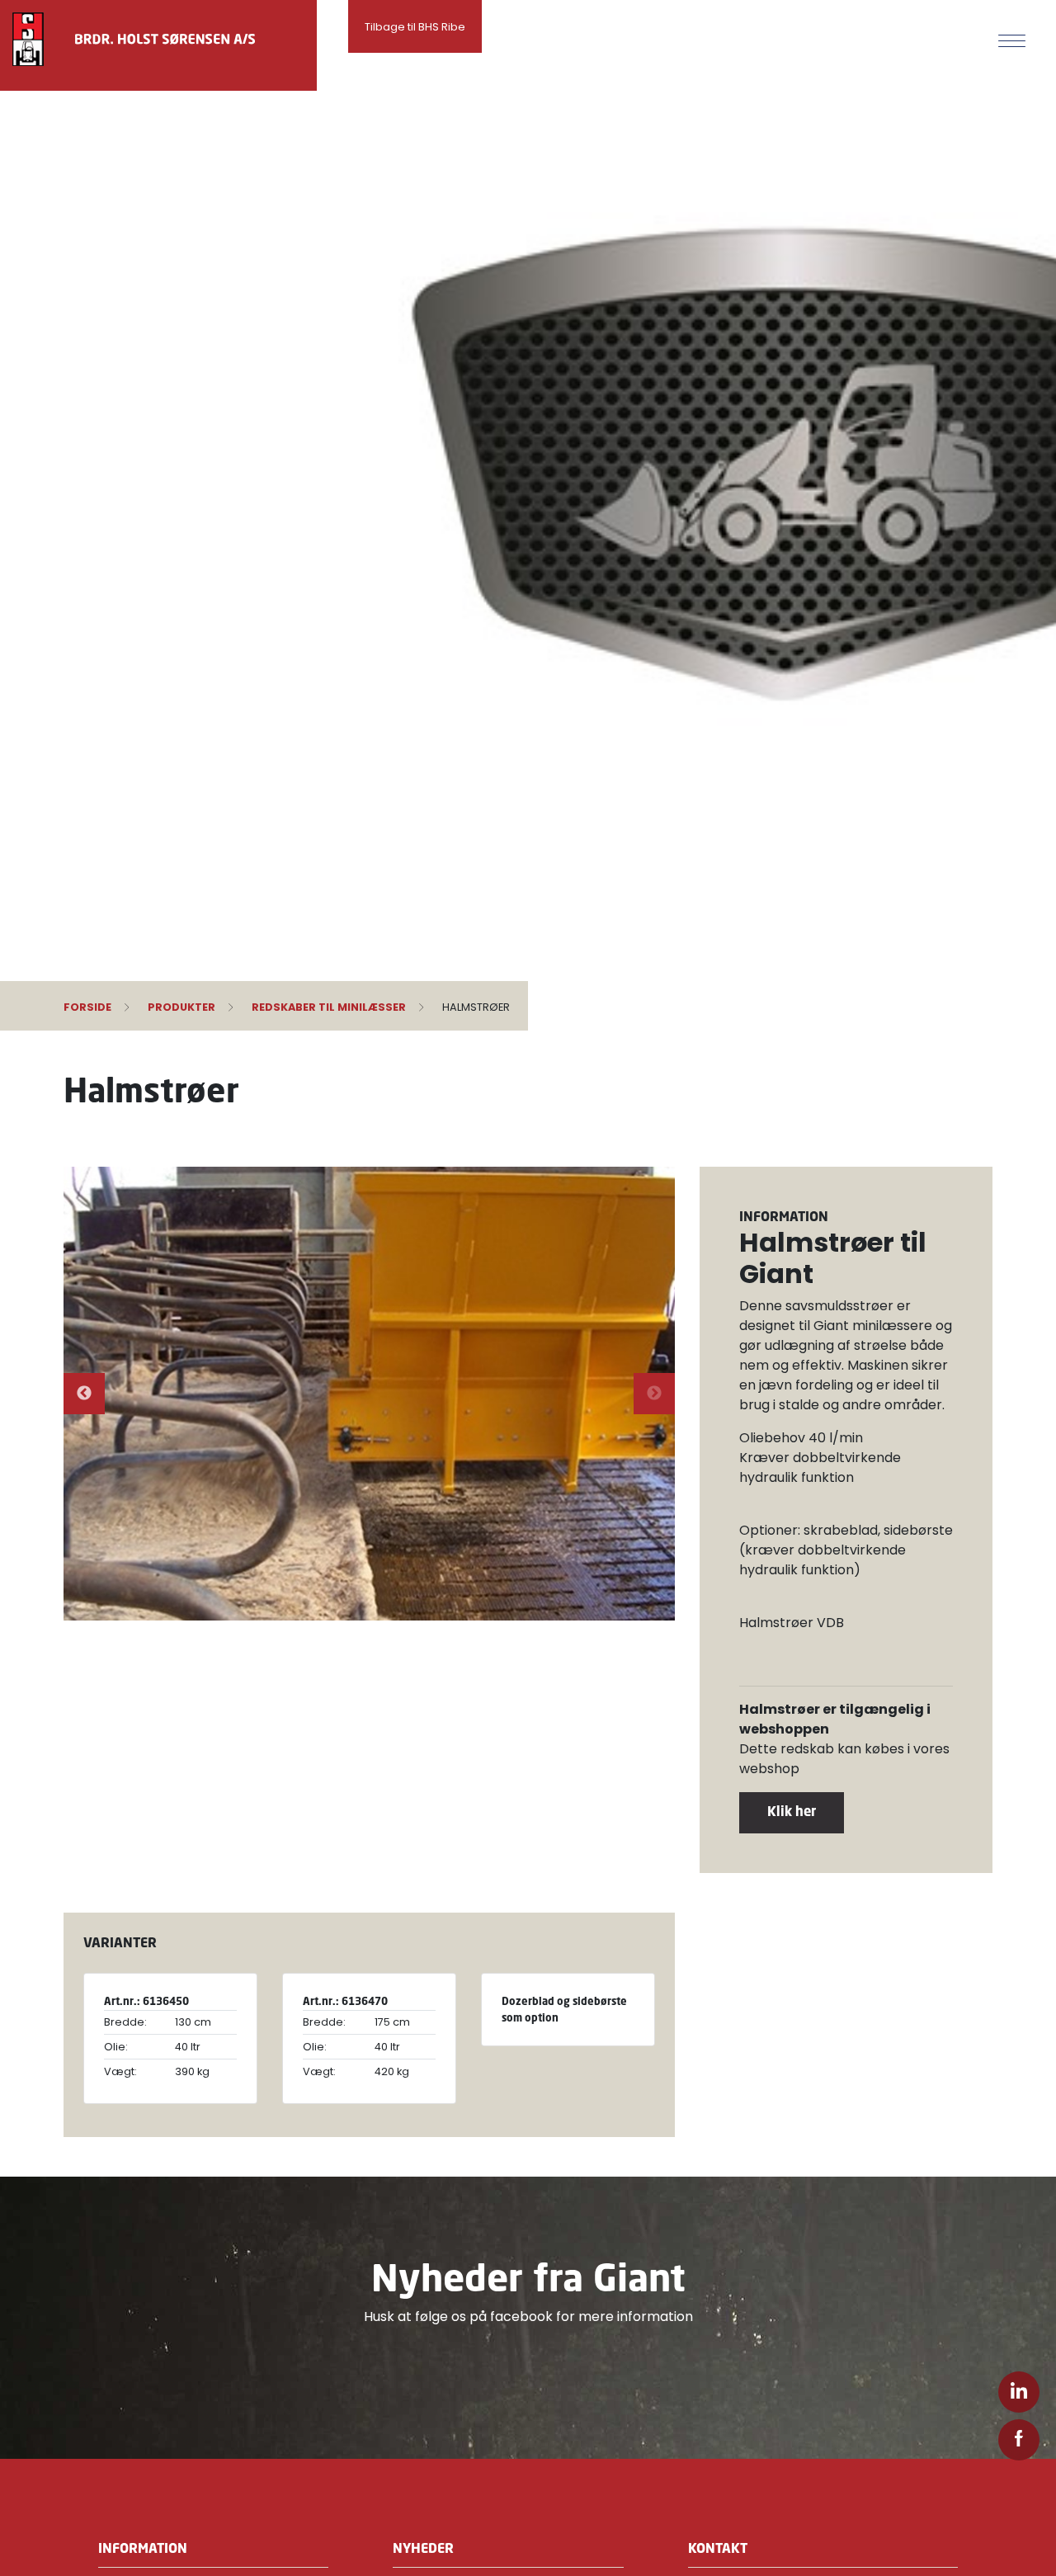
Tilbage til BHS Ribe (415, 27)
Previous (84, 1394)
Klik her (792, 1811)
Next (654, 1394)
